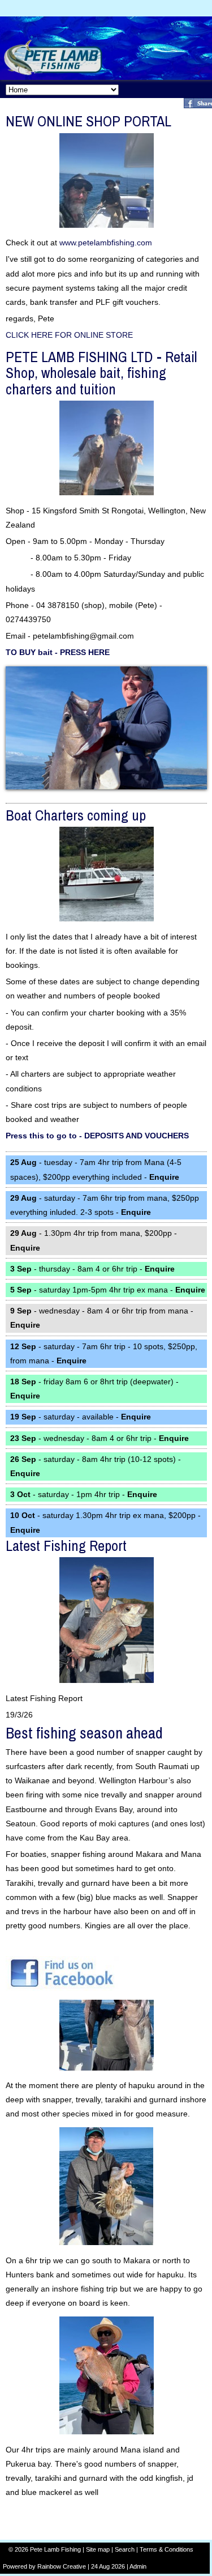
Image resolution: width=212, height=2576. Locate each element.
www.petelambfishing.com (106, 243)
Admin (138, 2566)
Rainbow (49, 2566)
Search (125, 2549)
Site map (98, 2549)
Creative (74, 2566)
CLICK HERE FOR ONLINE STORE (69, 335)
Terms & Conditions (166, 2549)
